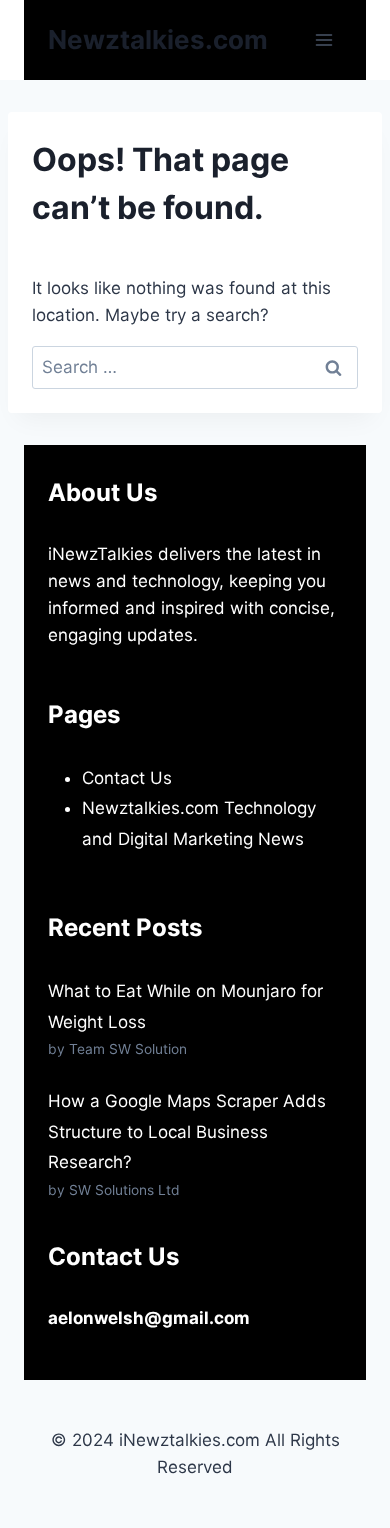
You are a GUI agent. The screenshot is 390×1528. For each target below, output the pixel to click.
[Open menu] (323, 39)
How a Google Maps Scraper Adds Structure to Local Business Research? (187, 1131)
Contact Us (127, 778)
